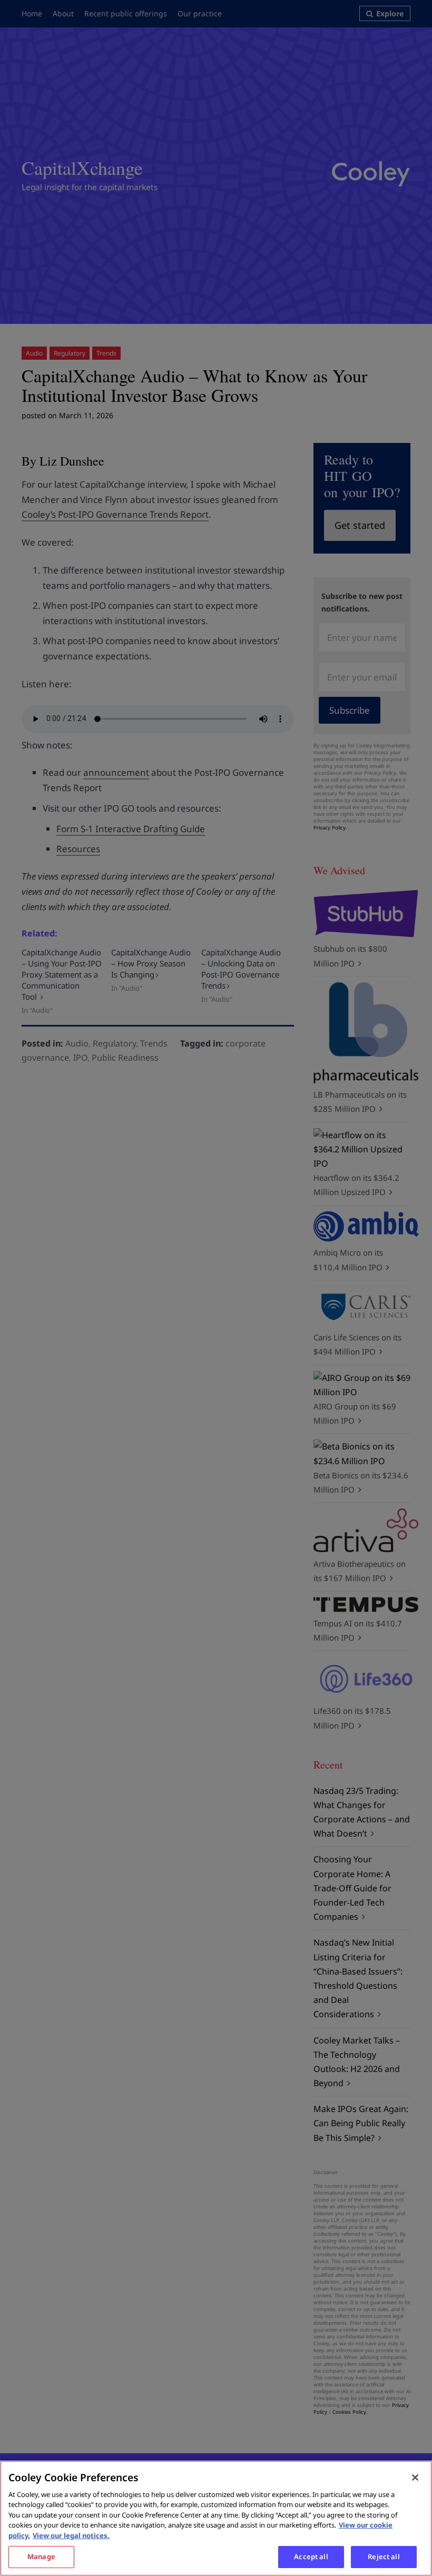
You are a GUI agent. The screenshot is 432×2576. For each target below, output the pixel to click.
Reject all (384, 2557)
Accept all (311, 2557)
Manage (41, 2557)
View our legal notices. (71, 2535)
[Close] (415, 2478)
